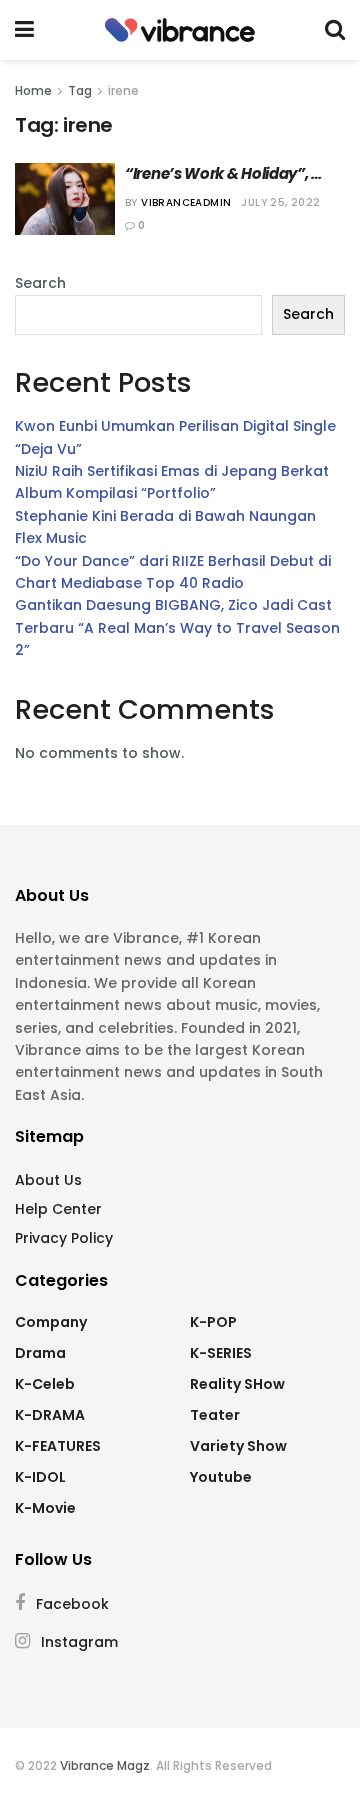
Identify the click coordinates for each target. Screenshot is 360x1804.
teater (215, 1415)
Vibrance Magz (105, 1765)
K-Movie (45, 1508)
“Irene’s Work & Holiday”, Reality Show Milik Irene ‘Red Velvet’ (228, 173)
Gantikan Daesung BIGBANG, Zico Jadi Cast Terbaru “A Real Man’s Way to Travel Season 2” (177, 627)
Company (51, 1322)
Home (33, 90)
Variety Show (238, 1446)
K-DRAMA (50, 1415)
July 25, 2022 (280, 202)
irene (123, 90)
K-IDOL (40, 1477)
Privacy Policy (64, 1238)
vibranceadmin (186, 202)
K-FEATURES (58, 1446)
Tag (80, 90)
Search (40, 283)
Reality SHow (237, 1384)
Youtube (221, 1477)
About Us (48, 1180)
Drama (40, 1353)
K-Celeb (45, 1384)
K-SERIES (221, 1353)
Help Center (58, 1209)
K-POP (213, 1322)
